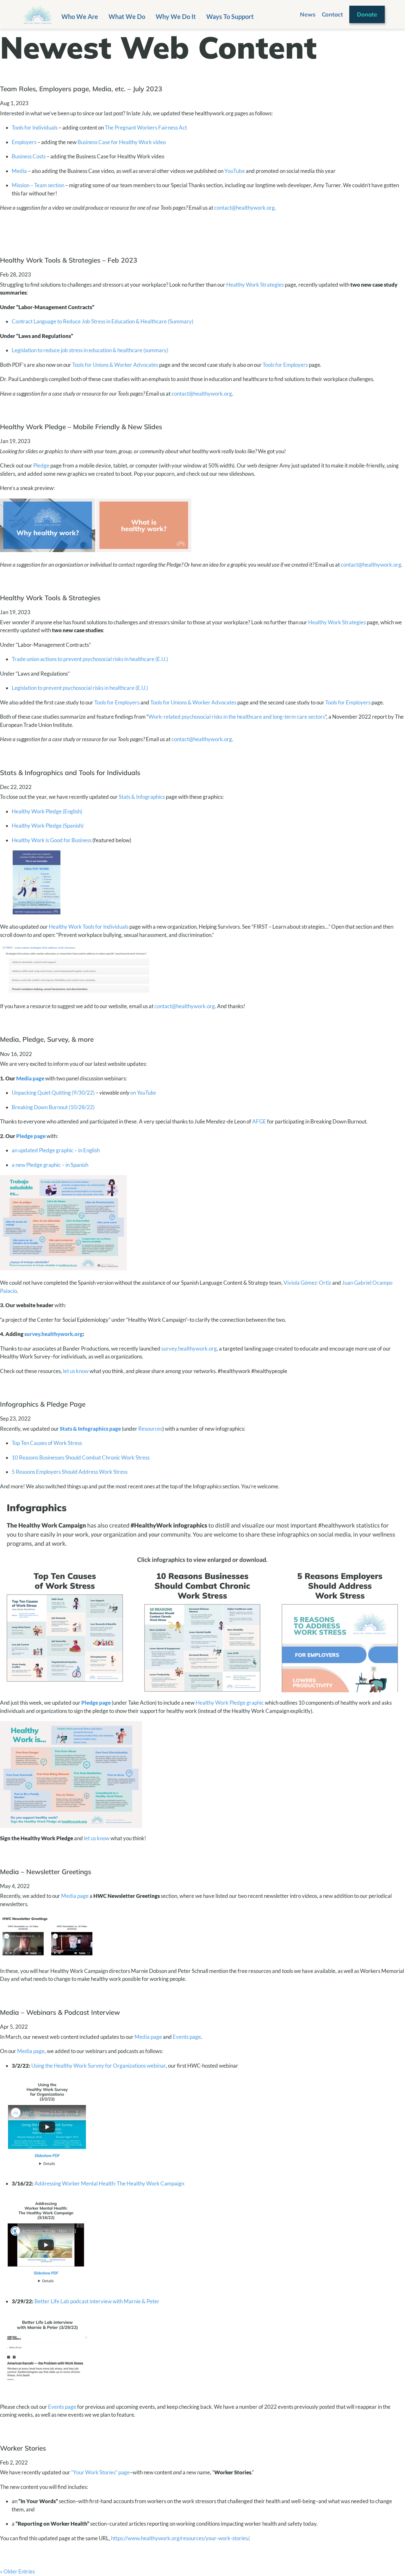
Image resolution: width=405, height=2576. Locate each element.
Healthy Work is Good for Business (52, 840)
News (308, 14)
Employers (24, 142)
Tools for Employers (285, 365)
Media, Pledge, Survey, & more (47, 1039)
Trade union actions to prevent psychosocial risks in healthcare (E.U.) (90, 659)
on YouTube (143, 1093)
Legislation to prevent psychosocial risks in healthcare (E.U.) (80, 688)
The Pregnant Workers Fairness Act (146, 127)
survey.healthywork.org (53, 1334)
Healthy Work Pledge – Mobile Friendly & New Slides (81, 427)
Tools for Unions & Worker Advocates (115, 365)
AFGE (259, 1121)
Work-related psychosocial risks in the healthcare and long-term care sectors (237, 717)
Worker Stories (23, 2448)
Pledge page (31, 1136)
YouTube (235, 171)
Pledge (41, 465)
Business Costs (29, 156)
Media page (30, 1078)
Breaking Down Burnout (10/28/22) (53, 1107)
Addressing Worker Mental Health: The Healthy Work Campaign (109, 2183)
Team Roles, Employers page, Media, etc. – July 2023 (81, 89)
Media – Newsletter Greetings (46, 1872)
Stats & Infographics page (90, 1429)
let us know (76, 1371)
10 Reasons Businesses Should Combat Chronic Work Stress (81, 1457)
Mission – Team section (38, 185)
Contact (332, 14)
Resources (150, 1429)
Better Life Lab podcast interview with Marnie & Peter (97, 2301)
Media (19, 171)
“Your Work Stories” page (100, 2472)
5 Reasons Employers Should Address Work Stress (70, 1472)
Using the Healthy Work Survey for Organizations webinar (99, 2066)
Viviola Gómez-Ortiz (307, 1283)
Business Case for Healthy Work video (122, 142)
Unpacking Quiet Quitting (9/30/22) (53, 1093)
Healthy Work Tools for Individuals (89, 927)
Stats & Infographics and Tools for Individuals (70, 773)
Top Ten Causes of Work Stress (47, 1443)
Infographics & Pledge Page (43, 1404)
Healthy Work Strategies (255, 285)
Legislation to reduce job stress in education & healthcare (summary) (90, 350)
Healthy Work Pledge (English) (47, 811)
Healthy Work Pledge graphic (230, 1703)
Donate (367, 14)
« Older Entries (17, 2571)
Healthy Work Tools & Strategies (50, 598)
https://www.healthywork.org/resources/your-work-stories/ (180, 2538)
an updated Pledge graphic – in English (56, 1150)
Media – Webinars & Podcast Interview (60, 2012)
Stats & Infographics (142, 797)
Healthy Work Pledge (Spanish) (48, 826)
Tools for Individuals (35, 127)
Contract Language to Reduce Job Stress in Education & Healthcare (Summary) (103, 321)
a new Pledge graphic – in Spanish (50, 1165)
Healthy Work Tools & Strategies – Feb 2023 (69, 260)
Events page (187, 2037)
